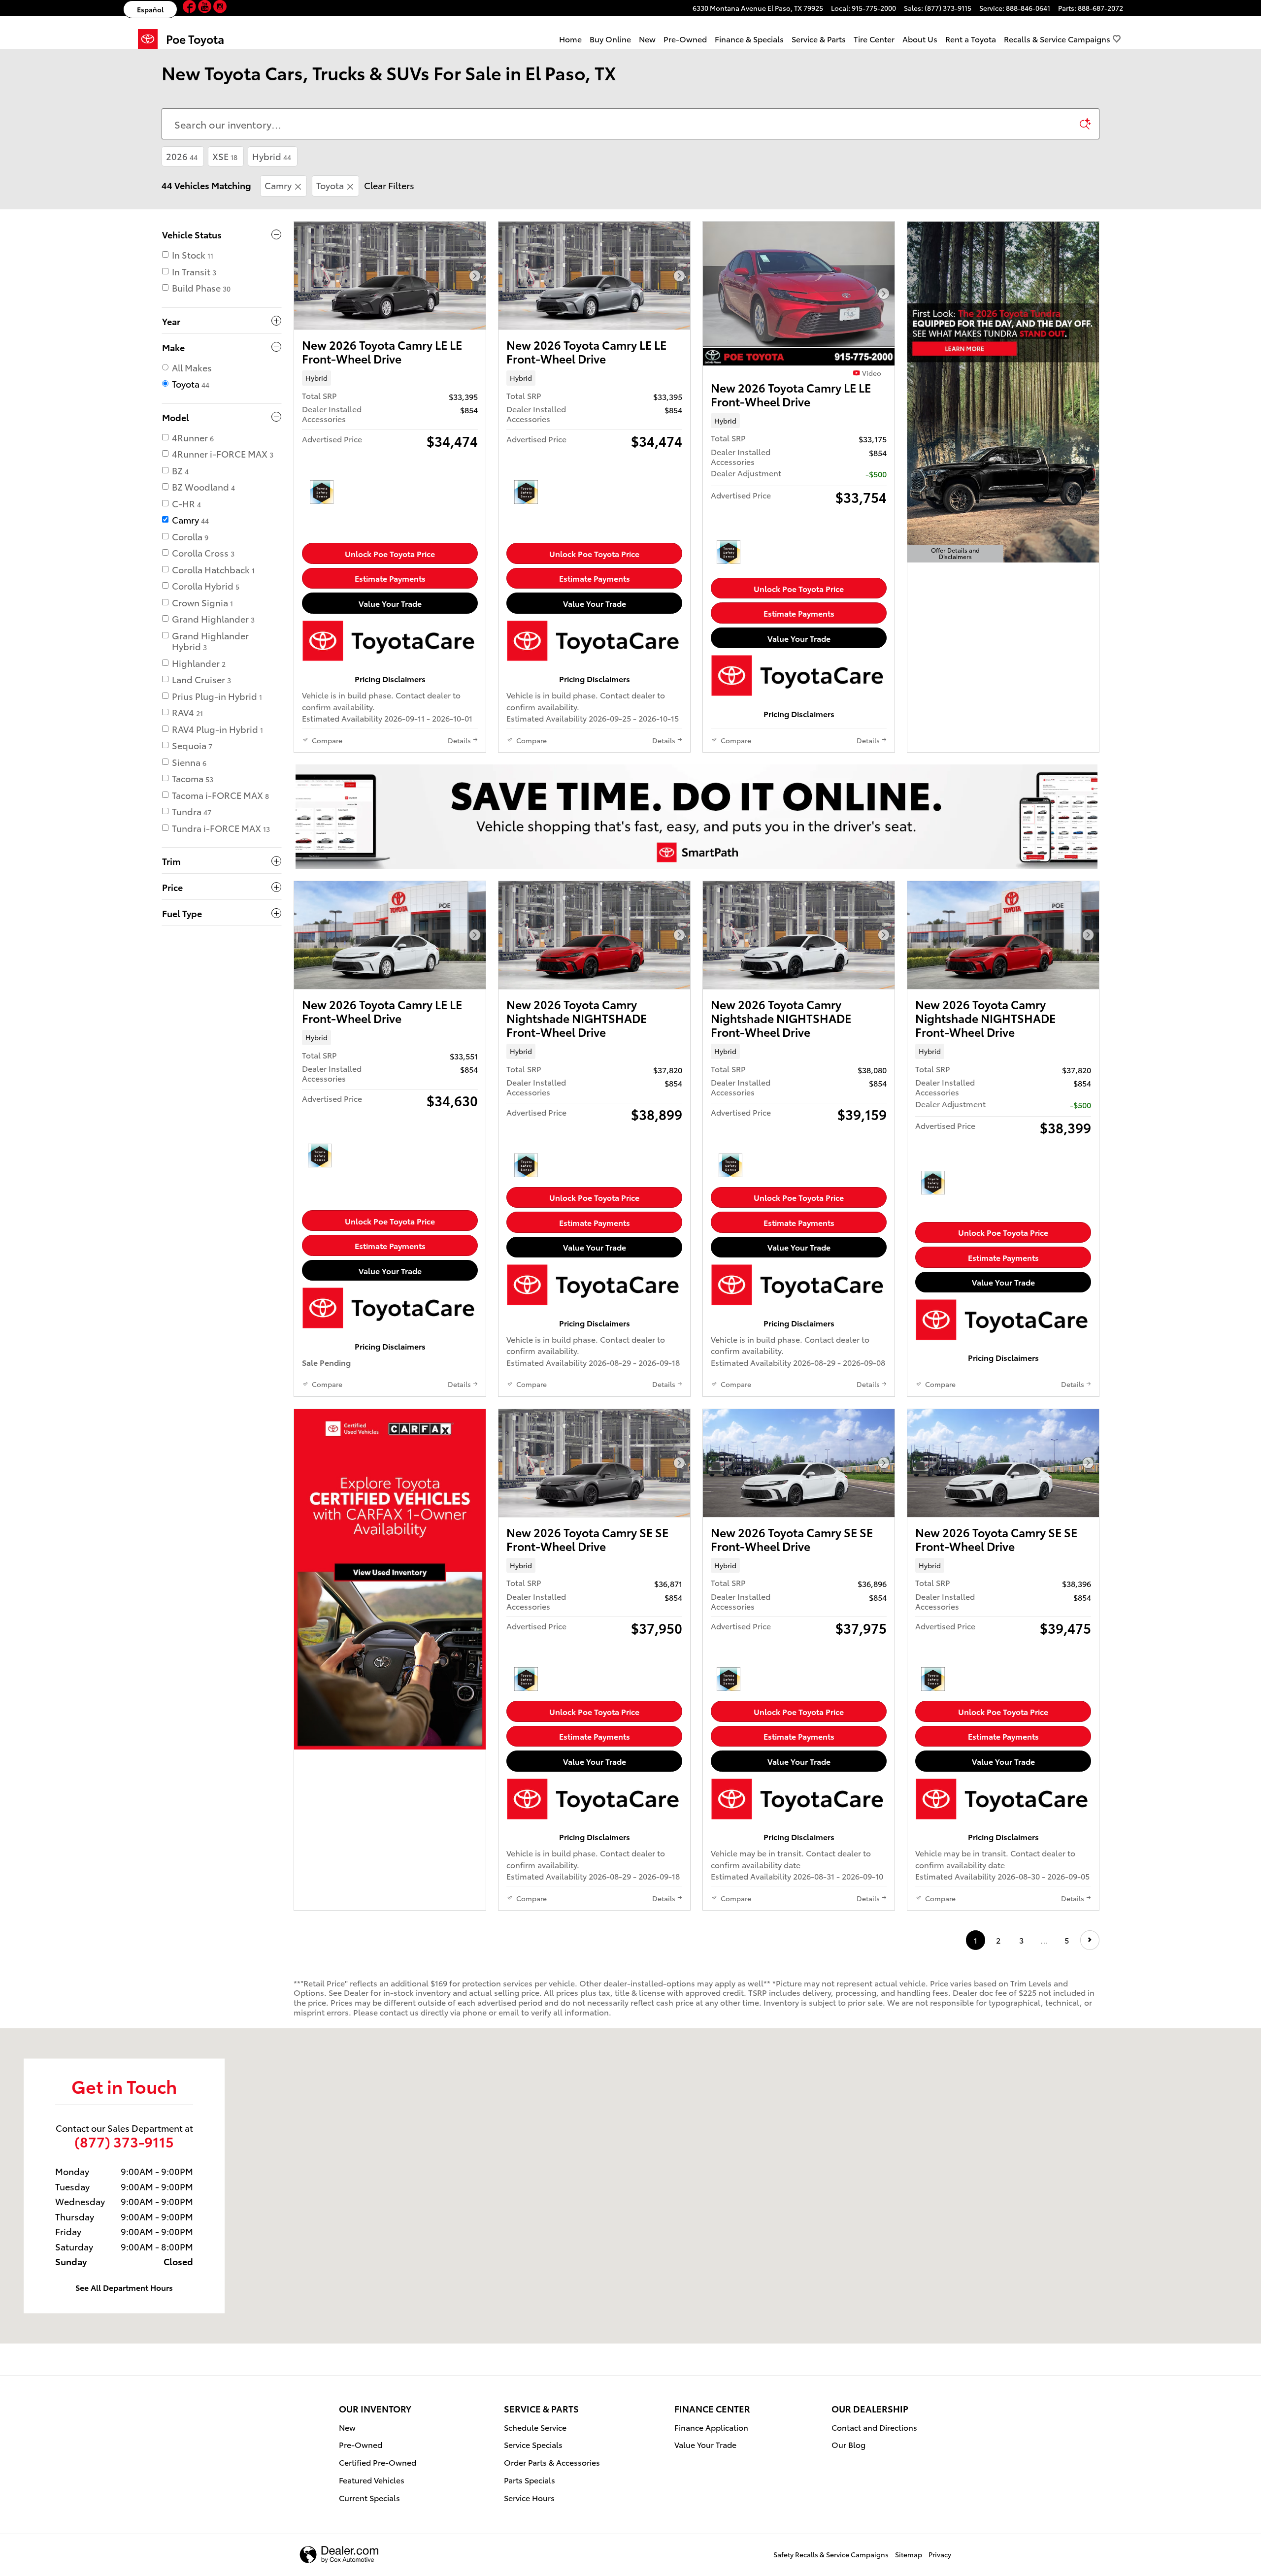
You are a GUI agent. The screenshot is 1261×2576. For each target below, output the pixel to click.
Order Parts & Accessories (552, 2462)
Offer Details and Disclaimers (957, 554)
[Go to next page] (1090, 1940)
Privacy (940, 2554)
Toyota (330, 185)
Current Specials (369, 2497)
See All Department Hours (124, 2287)
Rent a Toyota (971, 39)
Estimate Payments (390, 578)
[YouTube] (206, 8)
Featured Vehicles (372, 2480)
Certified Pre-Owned (378, 2462)
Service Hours (529, 2497)
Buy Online (610, 39)
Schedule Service (535, 2427)
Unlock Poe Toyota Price (390, 553)
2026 (182, 156)
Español (150, 9)
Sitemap (909, 2554)
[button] (390, 378)
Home (570, 39)
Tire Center (874, 39)
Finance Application (711, 2427)
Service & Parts (819, 39)
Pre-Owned (685, 39)
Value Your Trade (390, 603)
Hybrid (272, 156)
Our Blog (848, 2444)
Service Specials (533, 2444)
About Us (920, 39)
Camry (278, 185)
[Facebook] (190, 8)
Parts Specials (530, 2480)
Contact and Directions (874, 2427)
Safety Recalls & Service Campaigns (831, 2554)
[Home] (152, 39)
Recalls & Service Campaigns (1057, 39)
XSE (225, 156)
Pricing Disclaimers (390, 678)
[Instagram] (220, 8)
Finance (749, 39)
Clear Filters (389, 185)
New (647, 39)
